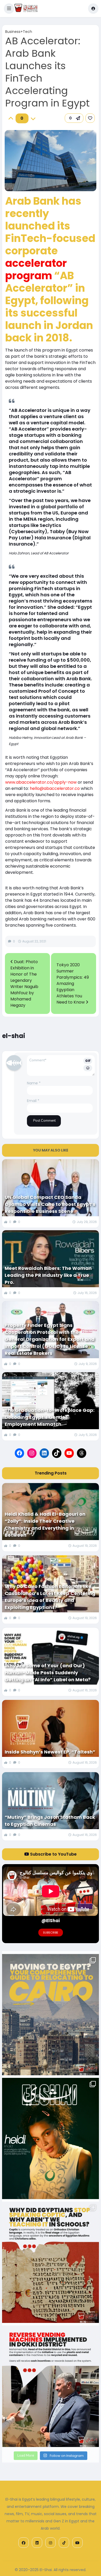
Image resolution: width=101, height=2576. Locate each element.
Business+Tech (19, 32)
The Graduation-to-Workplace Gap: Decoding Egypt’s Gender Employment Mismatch (50, 1417)
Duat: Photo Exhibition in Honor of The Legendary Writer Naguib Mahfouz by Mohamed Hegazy (24, 983)
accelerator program (36, 269)
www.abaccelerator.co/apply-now (41, 782)
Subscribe (51, 1933)
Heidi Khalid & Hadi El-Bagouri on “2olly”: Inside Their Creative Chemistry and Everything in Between (45, 1525)
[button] (9, 9)
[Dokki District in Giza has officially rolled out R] (51, 2386)
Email (33, 1101)
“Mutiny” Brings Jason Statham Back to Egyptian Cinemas (50, 1821)
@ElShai (51, 1921)
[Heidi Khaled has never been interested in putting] (51, 2138)
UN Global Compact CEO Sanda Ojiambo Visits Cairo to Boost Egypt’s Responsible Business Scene (50, 1204)
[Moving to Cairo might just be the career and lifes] (51, 2015)
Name (34, 1083)
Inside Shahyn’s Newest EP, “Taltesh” (50, 1752)
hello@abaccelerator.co (55, 788)
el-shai (14, 1036)
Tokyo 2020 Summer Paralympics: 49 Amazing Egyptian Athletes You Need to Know (73, 983)
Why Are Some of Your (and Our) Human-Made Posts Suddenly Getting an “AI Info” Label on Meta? (48, 1673)
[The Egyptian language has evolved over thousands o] (51, 2262)
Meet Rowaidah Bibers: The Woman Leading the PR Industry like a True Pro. (48, 1275)
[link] (90, 118)
